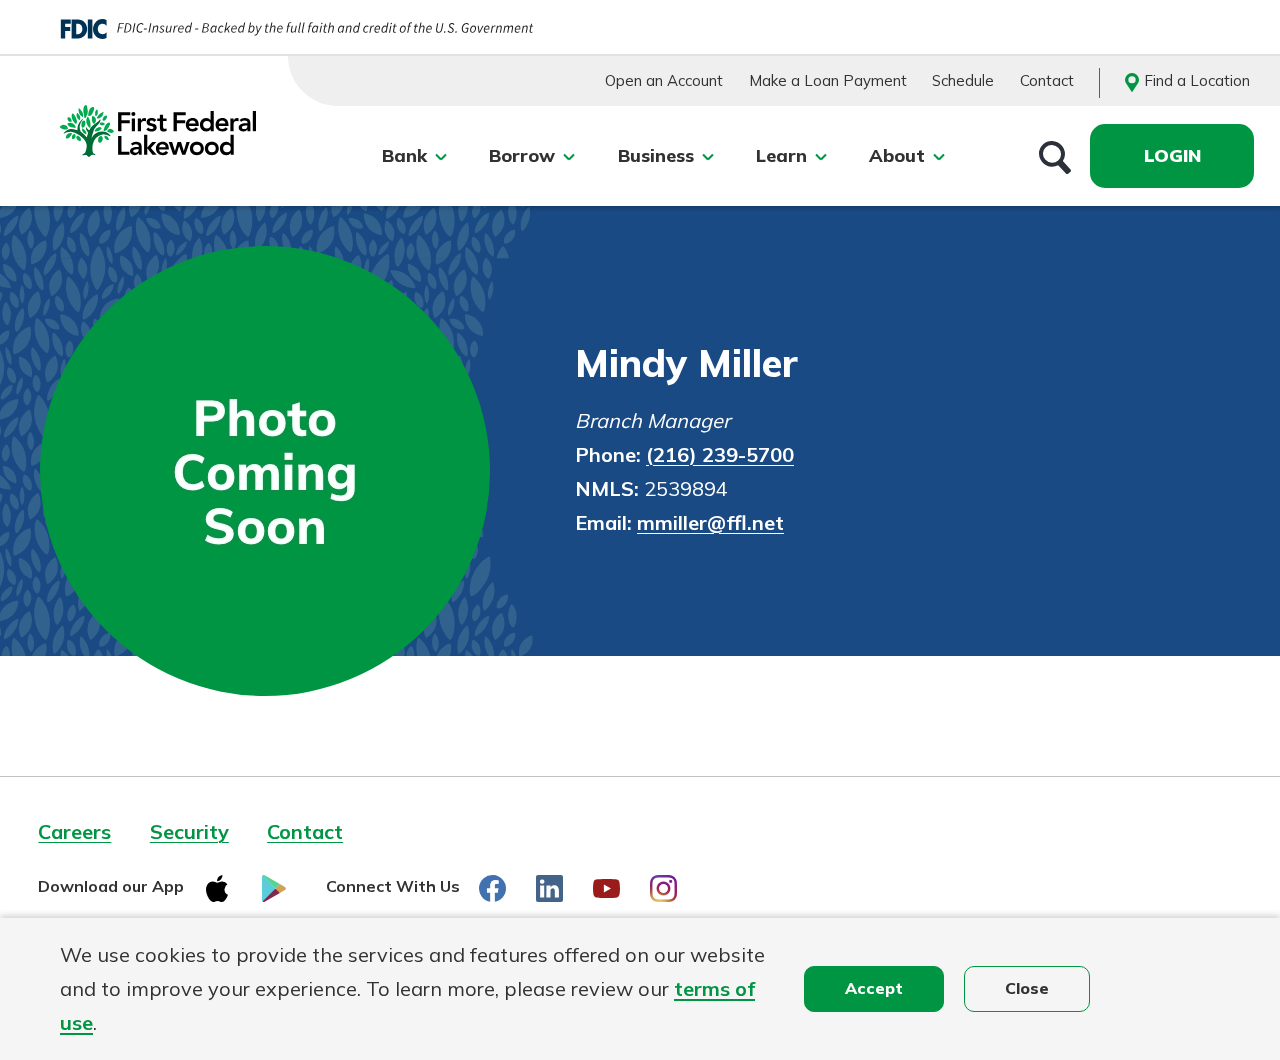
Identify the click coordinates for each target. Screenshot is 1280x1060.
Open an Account (664, 80)
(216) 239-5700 (720, 454)
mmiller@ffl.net (710, 522)
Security (189, 831)
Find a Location (1197, 80)
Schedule (963, 80)
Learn (781, 155)
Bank (404, 155)
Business (656, 155)
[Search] (1055, 156)
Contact (1047, 80)
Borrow (522, 155)
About (897, 155)
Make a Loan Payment (828, 80)
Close (1027, 988)
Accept (874, 988)
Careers (74, 831)
